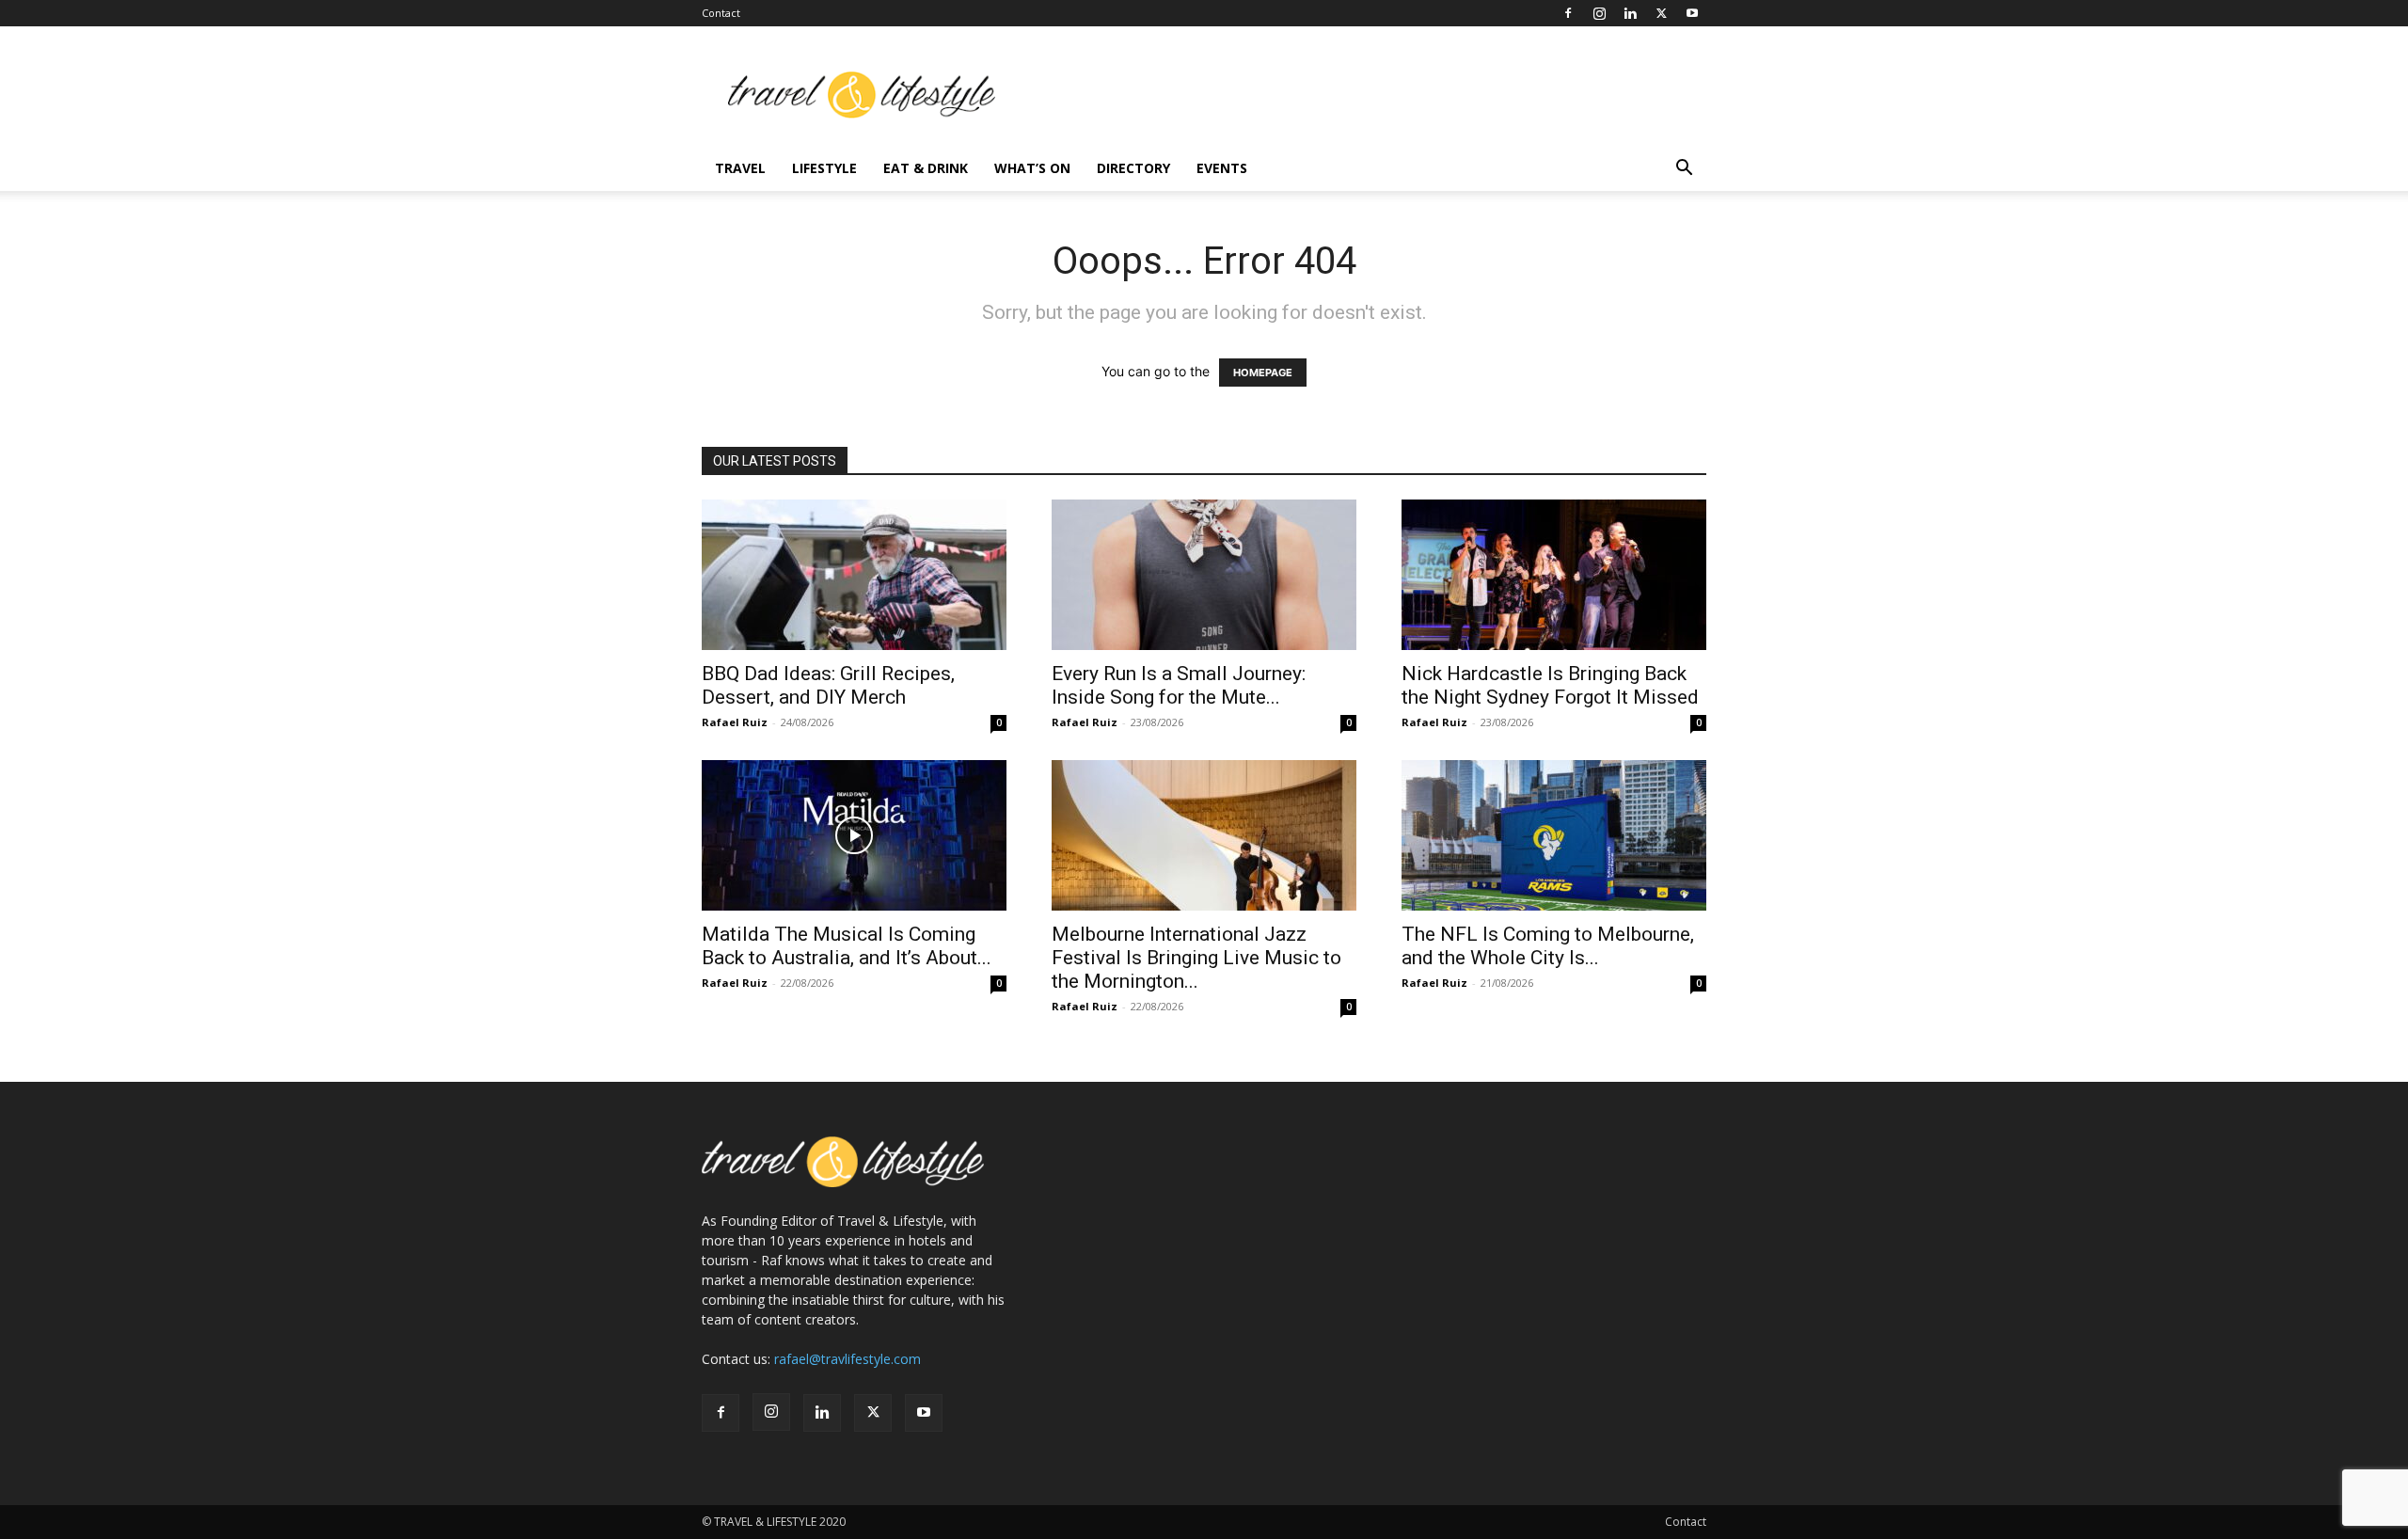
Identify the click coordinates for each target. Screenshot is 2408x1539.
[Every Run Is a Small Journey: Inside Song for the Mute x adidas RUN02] (1204, 575)
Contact (721, 13)
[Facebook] (1568, 13)
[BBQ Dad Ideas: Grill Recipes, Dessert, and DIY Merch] (854, 575)
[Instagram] (1599, 13)
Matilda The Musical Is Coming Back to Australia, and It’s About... (847, 946)
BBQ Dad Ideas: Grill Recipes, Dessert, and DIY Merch (828, 685)
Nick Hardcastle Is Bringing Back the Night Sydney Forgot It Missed (1550, 685)
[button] (1684, 170)
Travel (740, 168)
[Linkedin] (1630, 13)
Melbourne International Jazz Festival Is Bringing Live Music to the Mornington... (1196, 958)
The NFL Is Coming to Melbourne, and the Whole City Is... (1548, 946)
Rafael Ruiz (735, 722)
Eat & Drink (926, 168)
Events (1222, 168)
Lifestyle (824, 168)
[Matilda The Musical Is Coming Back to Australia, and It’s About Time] (854, 835)
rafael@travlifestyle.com (848, 1359)
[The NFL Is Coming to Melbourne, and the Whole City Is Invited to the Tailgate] (1554, 835)
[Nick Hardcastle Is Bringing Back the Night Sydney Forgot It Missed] (1554, 575)
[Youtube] (1692, 13)
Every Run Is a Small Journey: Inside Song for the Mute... (1179, 685)
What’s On (1032, 168)
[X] (1661, 13)
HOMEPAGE (1263, 373)
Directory (1133, 168)
